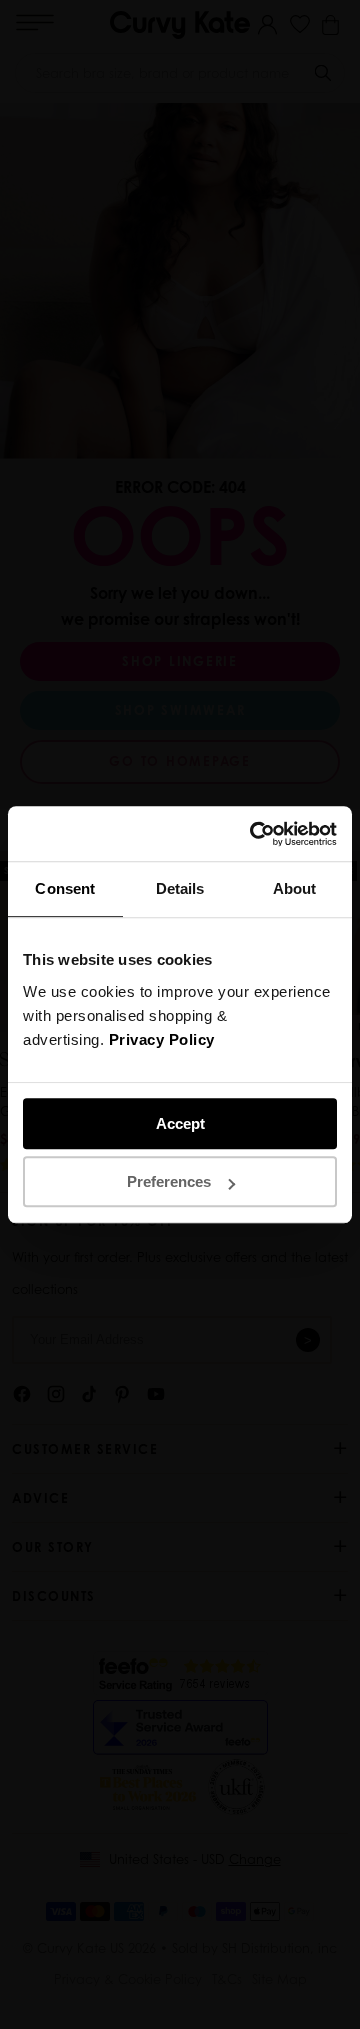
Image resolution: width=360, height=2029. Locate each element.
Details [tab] (180, 888)
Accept (180, 1123)
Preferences (169, 1181)
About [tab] (295, 888)
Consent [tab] (65, 888)
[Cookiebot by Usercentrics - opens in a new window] (254, 834)
